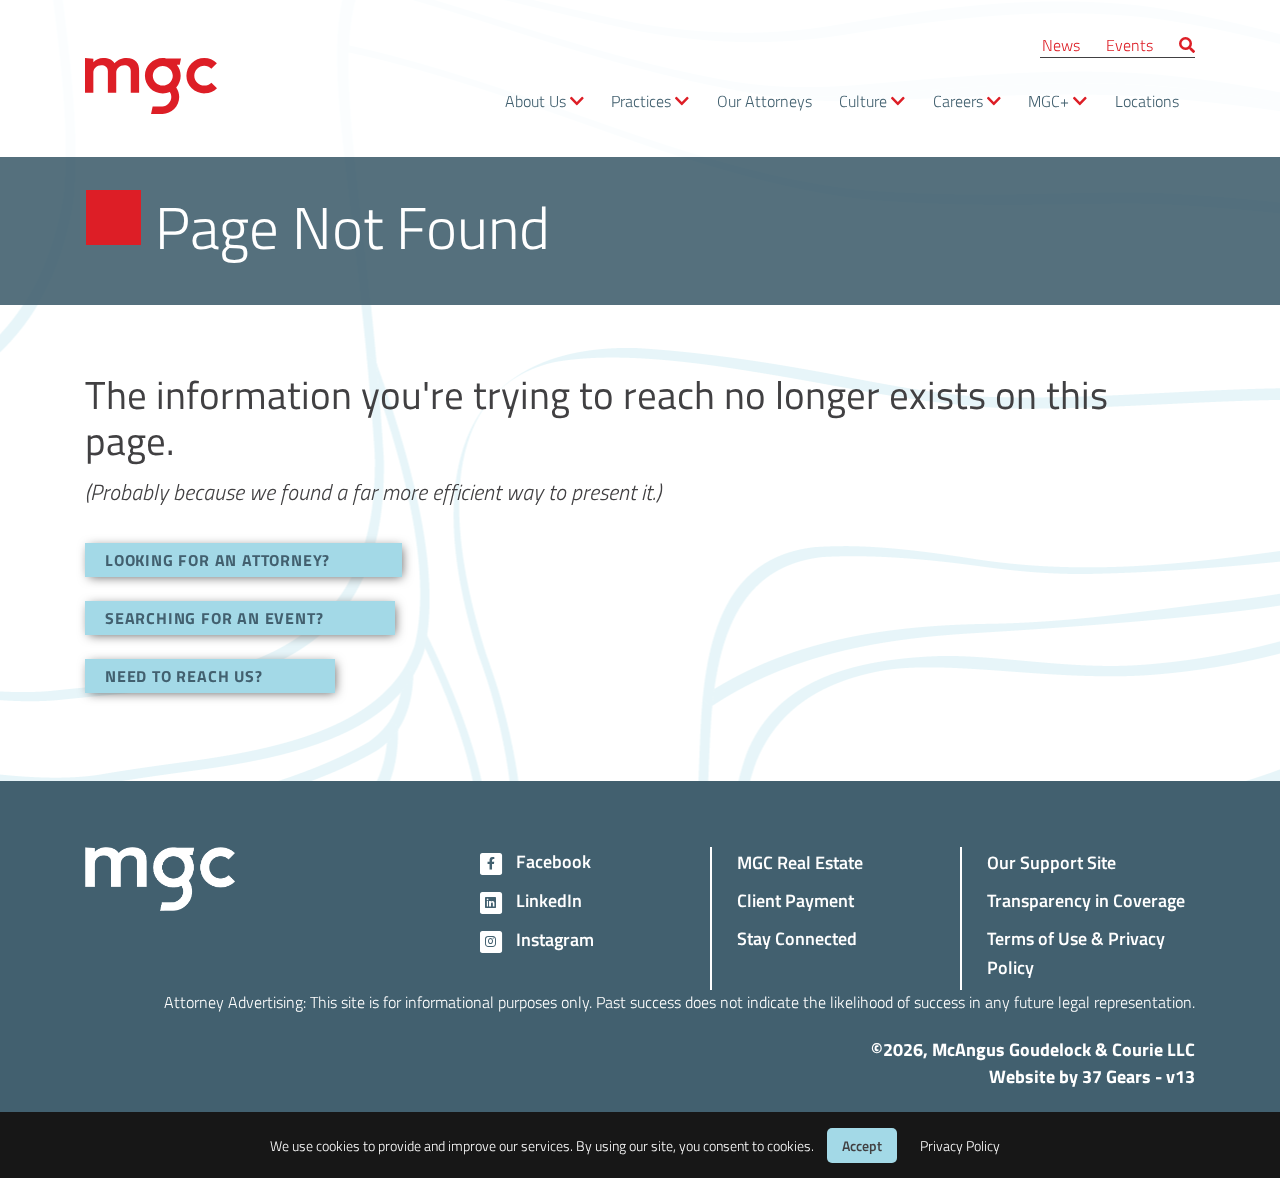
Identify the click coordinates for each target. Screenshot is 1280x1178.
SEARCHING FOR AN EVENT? (214, 617)
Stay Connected (797, 937)
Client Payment (795, 899)
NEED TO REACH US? (184, 675)
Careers (958, 100)
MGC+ (1048, 100)
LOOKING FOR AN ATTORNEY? (217, 559)
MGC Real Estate (800, 861)
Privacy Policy (960, 1145)
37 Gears (1116, 1076)
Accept (862, 1145)
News (1061, 44)
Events (1129, 44)
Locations (1147, 100)
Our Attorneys (764, 100)
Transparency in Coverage (1086, 899)
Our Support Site (1051, 861)
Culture (863, 100)
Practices (641, 100)
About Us (535, 100)
